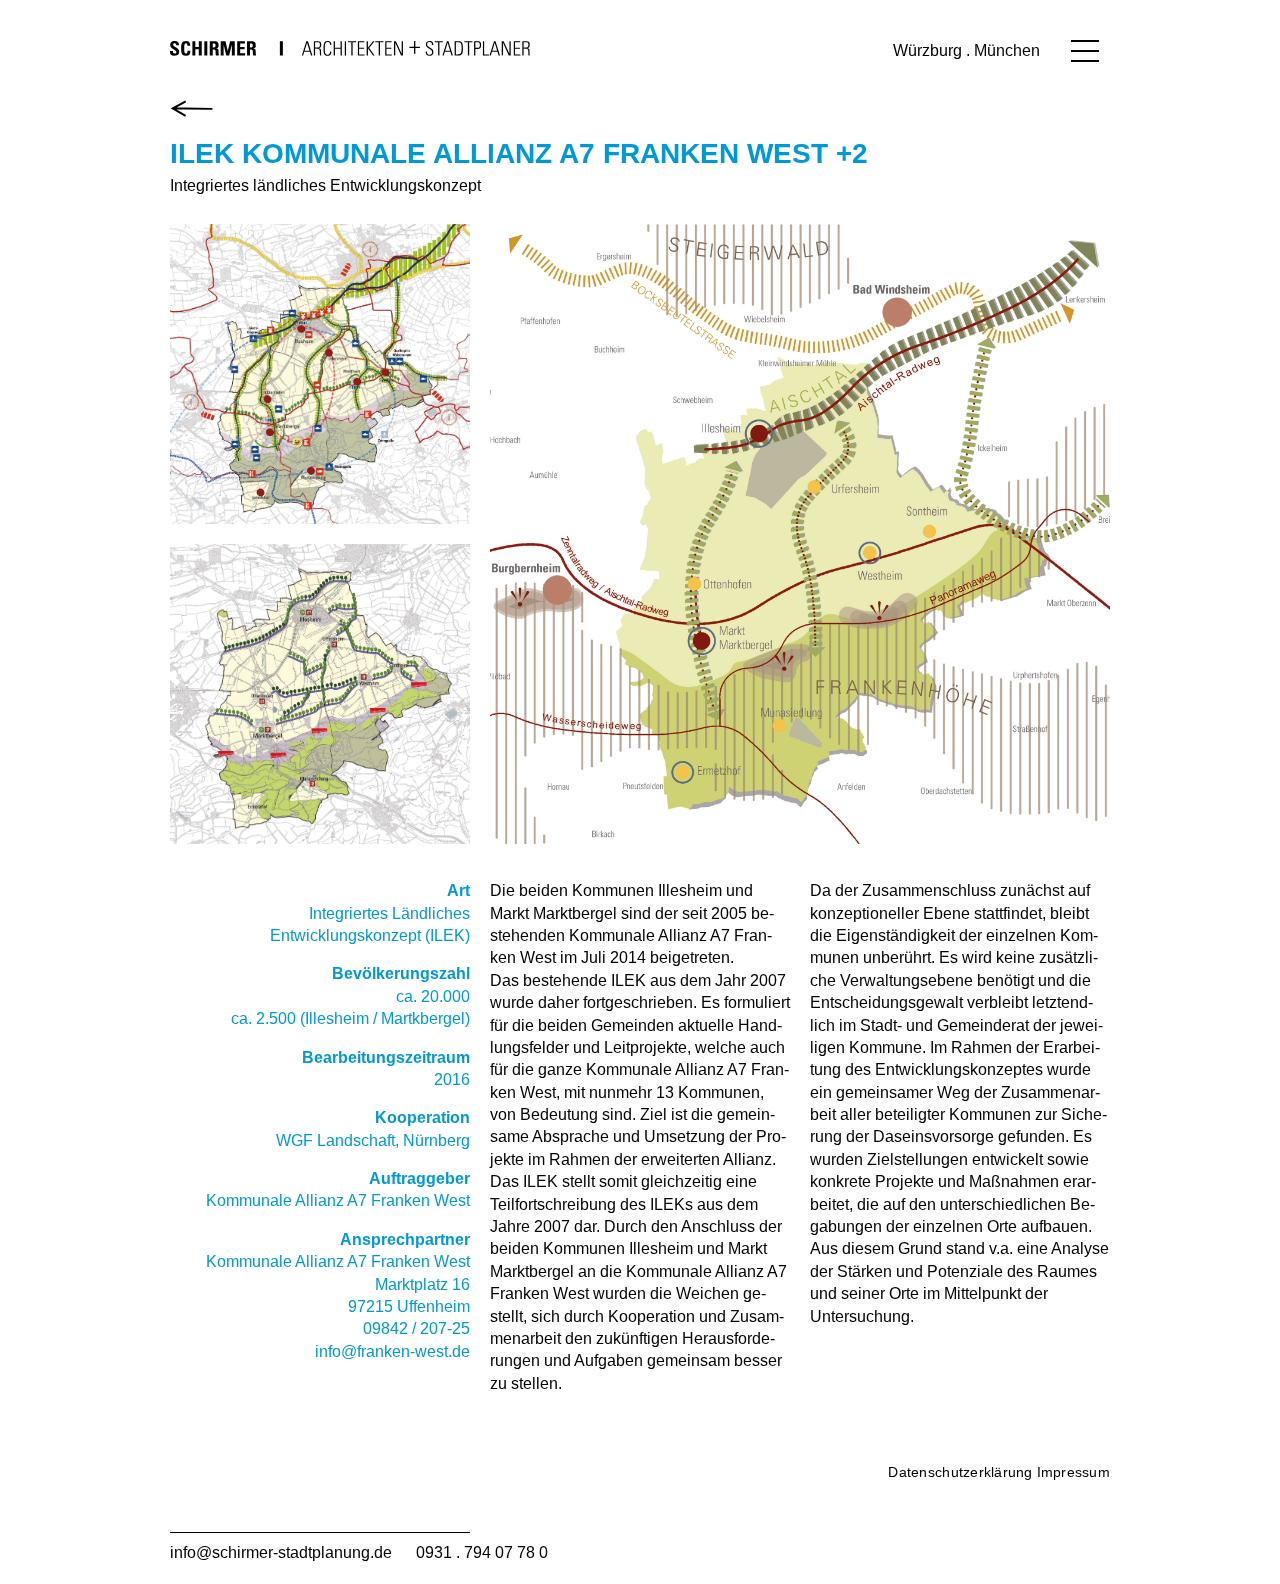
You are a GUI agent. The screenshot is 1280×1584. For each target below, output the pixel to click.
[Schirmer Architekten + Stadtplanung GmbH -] (350, 48)
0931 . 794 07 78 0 (482, 1552)
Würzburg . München (966, 50)
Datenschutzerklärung (960, 1472)
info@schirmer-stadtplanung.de (281, 1552)
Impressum (1073, 1472)
